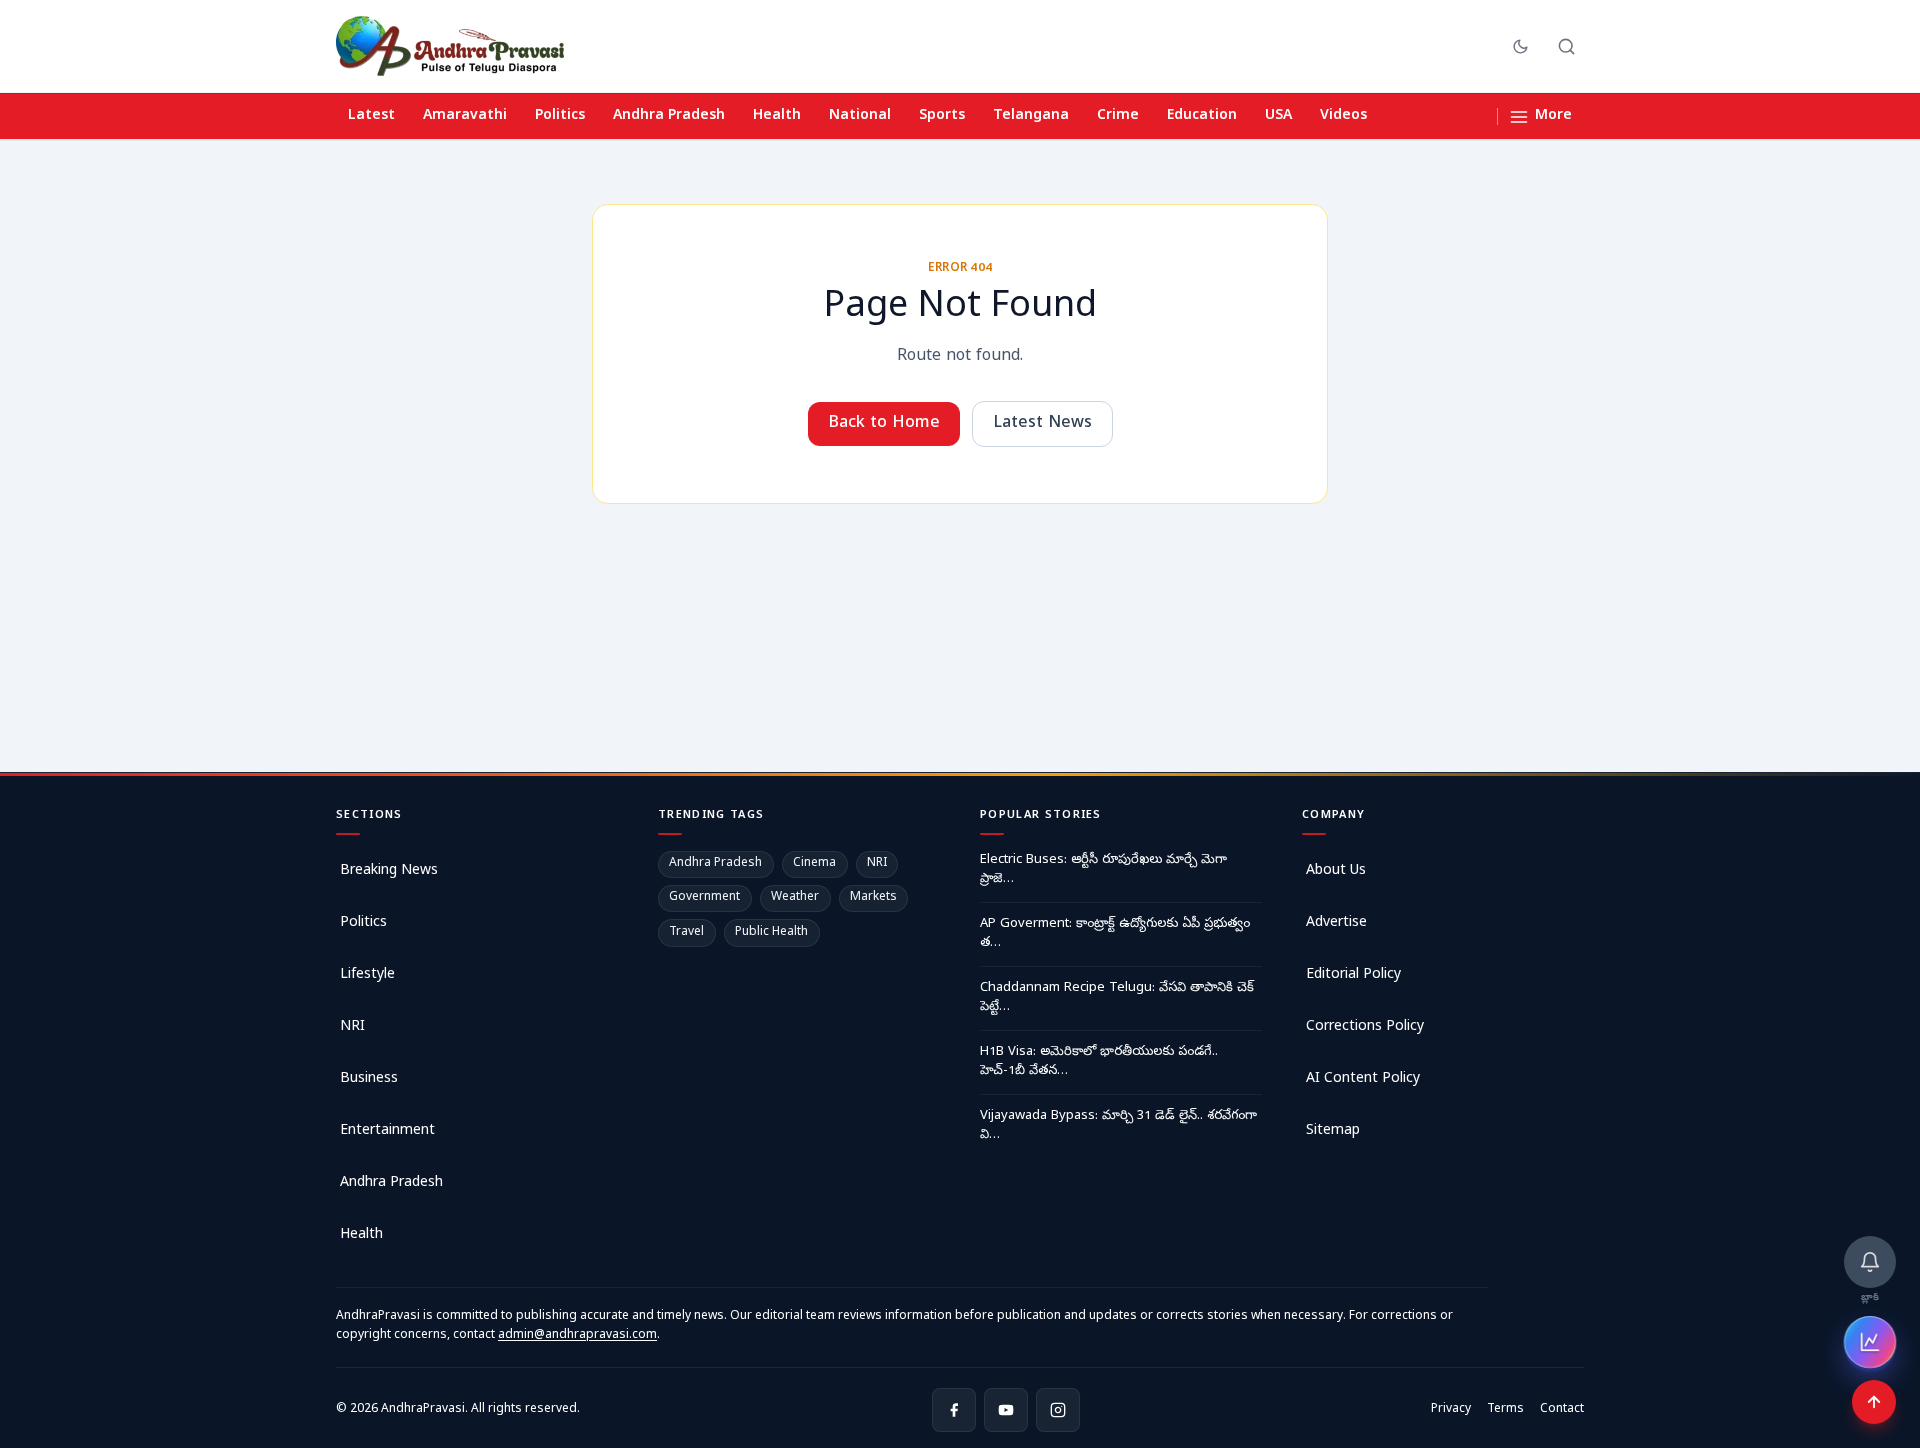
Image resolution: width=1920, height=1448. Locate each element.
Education (1202, 116)
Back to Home (884, 424)
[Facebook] (954, 1410)
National (860, 116)
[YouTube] (1006, 1410)
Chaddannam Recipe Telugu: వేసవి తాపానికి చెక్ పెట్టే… (1117, 998)
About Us (1336, 871)
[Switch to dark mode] (1520, 46)
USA (1278, 116)
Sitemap (1333, 1131)
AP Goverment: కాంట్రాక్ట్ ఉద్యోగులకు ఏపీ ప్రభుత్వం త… (1115, 934)
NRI (352, 1027)
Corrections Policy (1365, 1027)
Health (777, 116)
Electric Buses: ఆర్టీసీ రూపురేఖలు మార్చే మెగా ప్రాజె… (1103, 870)
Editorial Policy (1353, 975)
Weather (795, 898)
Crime (1118, 116)
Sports (942, 116)
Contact (1562, 1410)
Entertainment (387, 1131)
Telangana (1031, 116)
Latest (371, 116)
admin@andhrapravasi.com (577, 1336)
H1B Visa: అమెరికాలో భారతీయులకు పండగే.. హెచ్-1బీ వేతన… (1099, 1062)
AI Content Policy (1363, 1079)
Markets (873, 898)
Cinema (814, 864)
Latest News (1042, 424)
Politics (560, 116)
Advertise (1336, 923)
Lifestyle (367, 975)
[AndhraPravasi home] (450, 46)
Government (704, 898)
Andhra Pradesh (669, 116)
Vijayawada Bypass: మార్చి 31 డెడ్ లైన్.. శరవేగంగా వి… (1118, 1126)
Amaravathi (465, 116)
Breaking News (389, 871)
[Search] (1566, 46)
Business (369, 1079)
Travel (686, 933)
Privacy (1451, 1410)
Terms (1505, 1410)
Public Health (771, 933)
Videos (1343, 116)
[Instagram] (1058, 1410)
